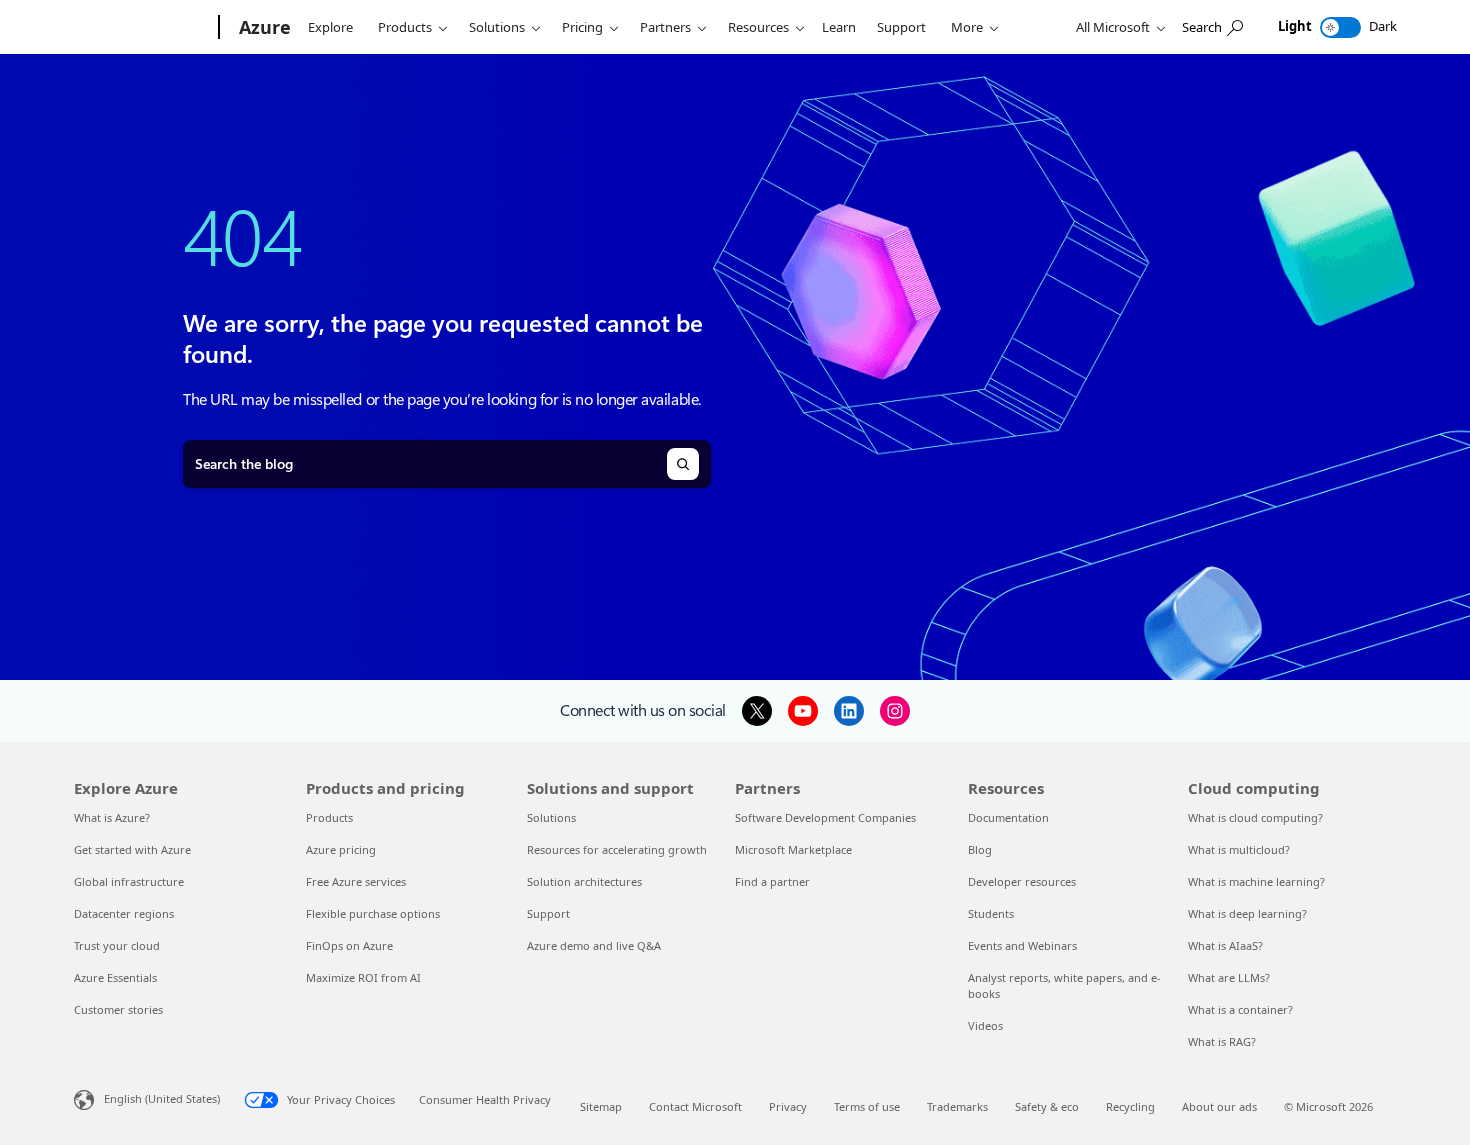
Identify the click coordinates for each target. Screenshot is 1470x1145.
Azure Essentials (115, 977)
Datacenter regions (124, 913)
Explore (330, 27)
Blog (980, 849)
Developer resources (1022, 881)
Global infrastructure (129, 881)
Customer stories (118, 1009)
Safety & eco (1047, 1106)
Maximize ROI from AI (363, 977)
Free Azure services (356, 881)
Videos (985, 1025)
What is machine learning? (1256, 881)
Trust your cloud (117, 945)
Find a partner (772, 881)
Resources (758, 27)
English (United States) (162, 1098)
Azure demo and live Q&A (594, 945)
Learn (839, 27)
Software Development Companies (825, 817)
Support (901, 27)
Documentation (1008, 817)
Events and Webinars (1022, 945)
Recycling (1130, 1106)
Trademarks (957, 1106)
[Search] (683, 464)
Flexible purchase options (373, 913)
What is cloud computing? (1255, 817)
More (967, 27)
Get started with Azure (132, 849)
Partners (665, 27)
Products (405, 27)
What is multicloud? (1239, 849)
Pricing (582, 27)
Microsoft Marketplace (793, 849)
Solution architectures (584, 881)
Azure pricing (341, 849)
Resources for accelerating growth (617, 849)
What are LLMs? (1229, 977)
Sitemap (601, 1106)
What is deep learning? (1247, 913)
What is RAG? (1222, 1041)
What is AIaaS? (1225, 945)
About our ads (1219, 1106)
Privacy (788, 1106)
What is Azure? (112, 817)
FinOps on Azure (349, 945)
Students (991, 913)
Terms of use (867, 1106)
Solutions (497, 27)
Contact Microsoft (695, 1106)
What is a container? (1240, 1009)
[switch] (1340, 27)
